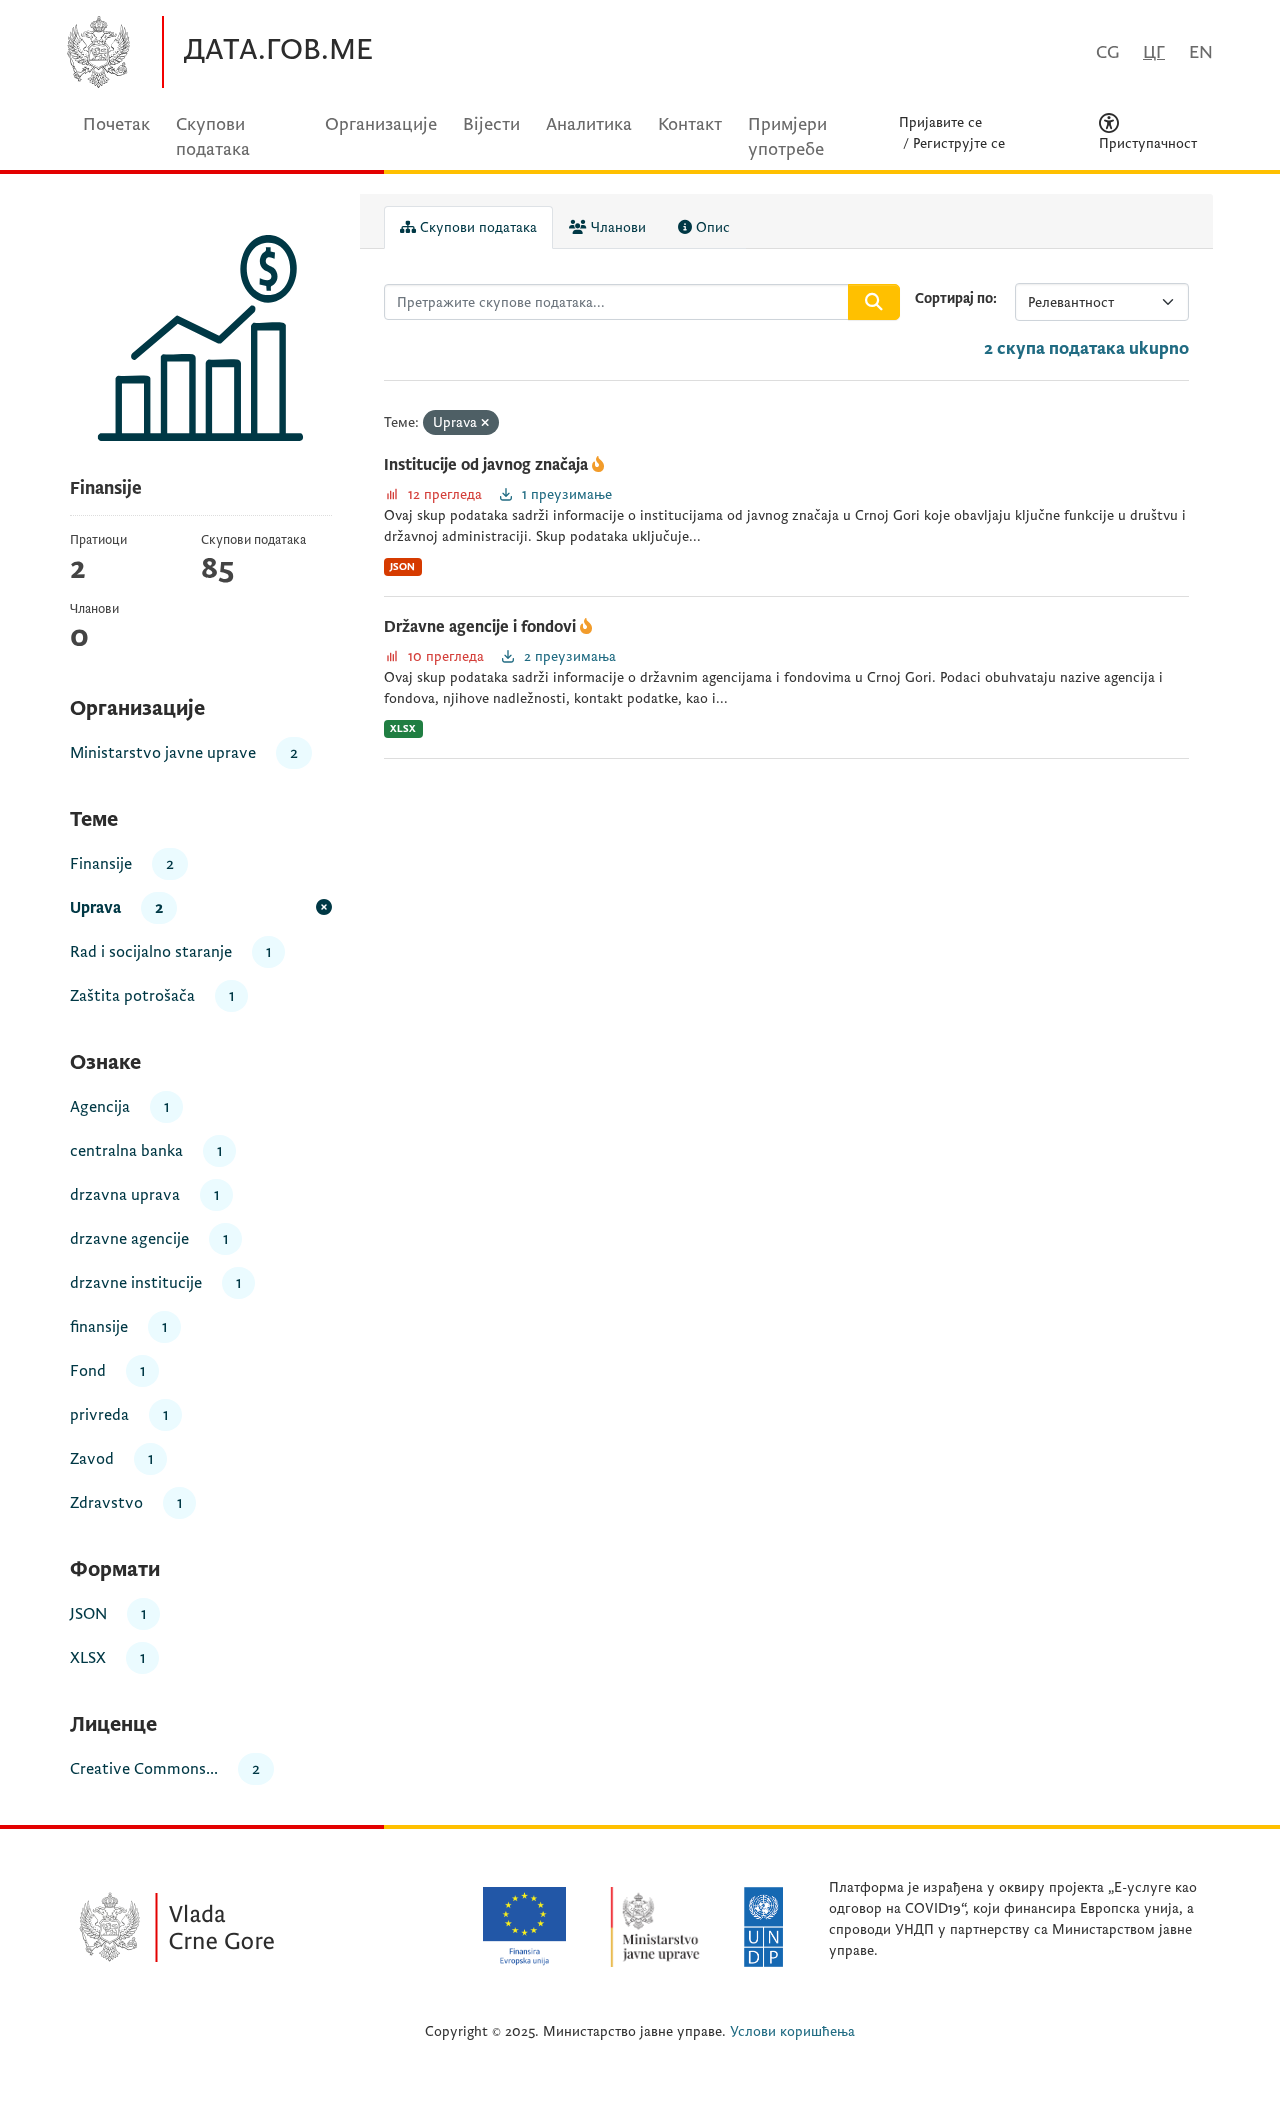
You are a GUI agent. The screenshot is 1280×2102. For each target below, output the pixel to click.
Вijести (491, 124)
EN (1201, 52)
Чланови (616, 227)
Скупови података (476, 227)
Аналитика (589, 124)
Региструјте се (959, 143)
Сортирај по (954, 298)
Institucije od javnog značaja (488, 465)
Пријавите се (940, 122)
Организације (381, 124)
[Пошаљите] (874, 302)
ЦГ (1154, 52)
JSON (402, 566)
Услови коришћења (792, 2031)
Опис (711, 227)
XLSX (403, 728)
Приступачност (1148, 143)
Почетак (116, 124)
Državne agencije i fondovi (482, 627)
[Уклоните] (485, 423)
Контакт (690, 124)
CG (1107, 52)
